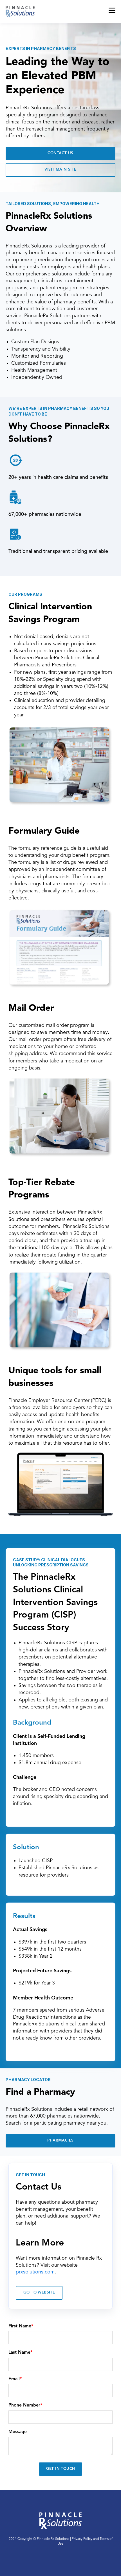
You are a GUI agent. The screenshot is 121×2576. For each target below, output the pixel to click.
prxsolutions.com (35, 2272)
